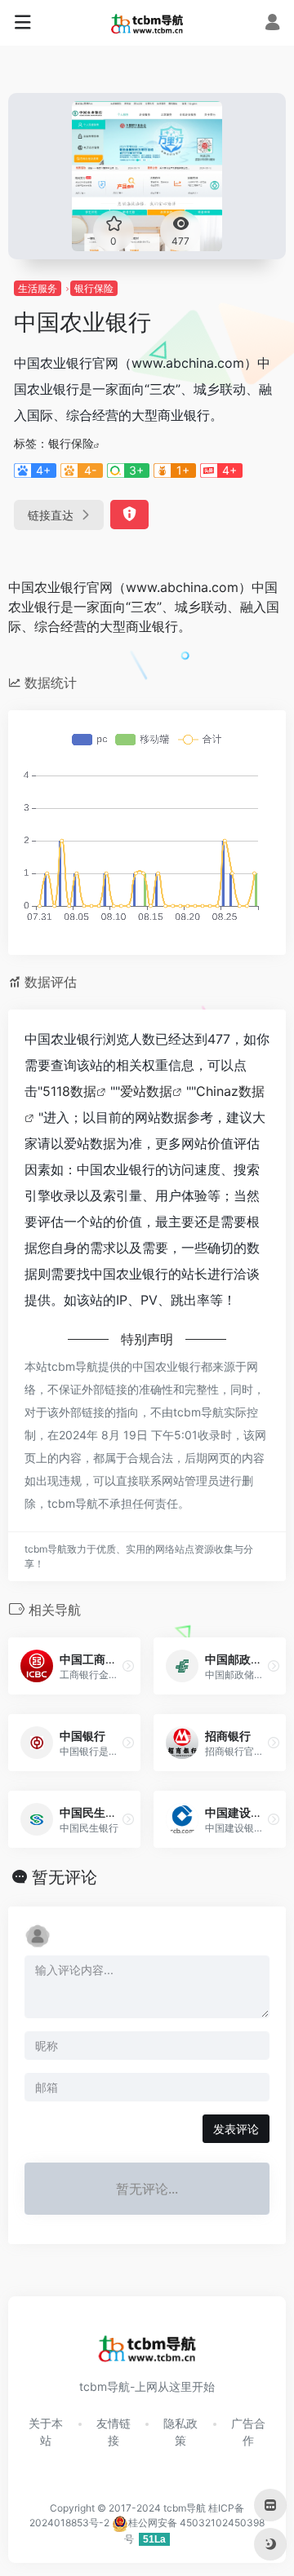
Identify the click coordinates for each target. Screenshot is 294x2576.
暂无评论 (65, 1877)
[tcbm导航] (147, 23)
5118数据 (69, 1091)
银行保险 (94, 288)
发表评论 (236, 2129)
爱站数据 (146, 1091)
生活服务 (38, 288)
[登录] (272, 24)
